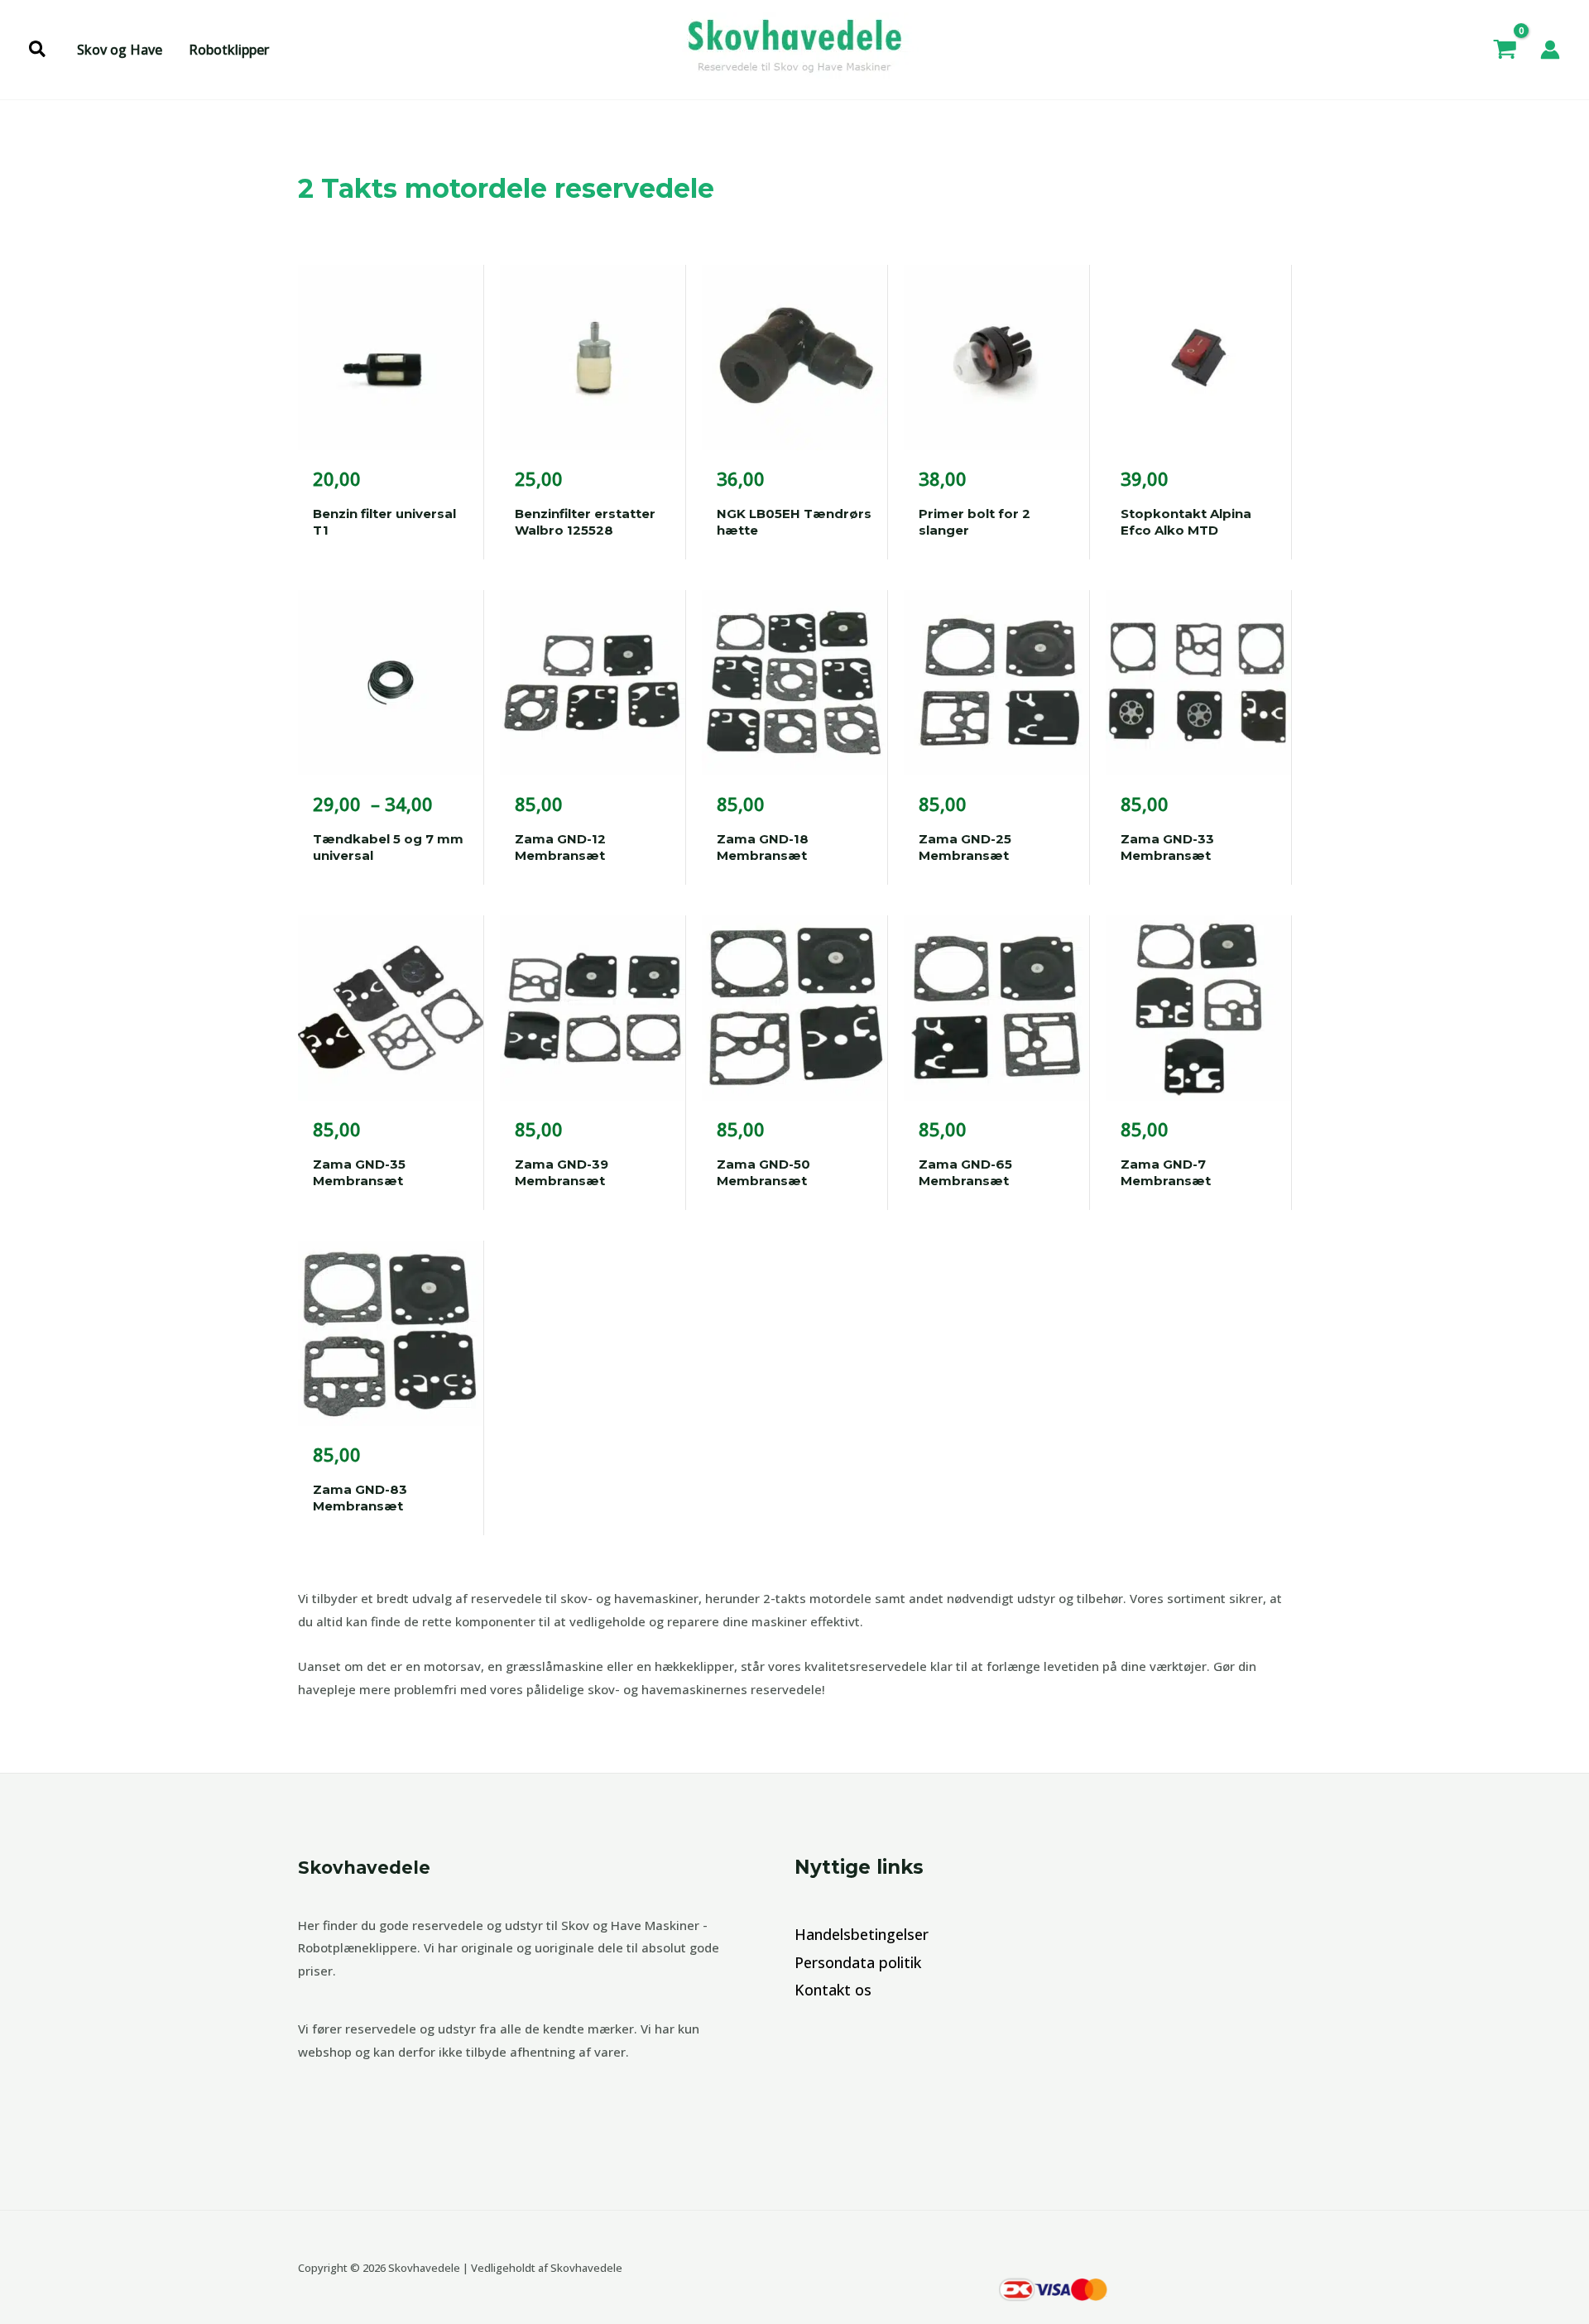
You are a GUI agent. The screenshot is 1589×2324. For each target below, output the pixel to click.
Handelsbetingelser (862, 1934)
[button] (38, 50)
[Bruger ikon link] (1550, 50)
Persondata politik (858, 1962)
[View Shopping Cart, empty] (1505, 50)
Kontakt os (833, 1990)
